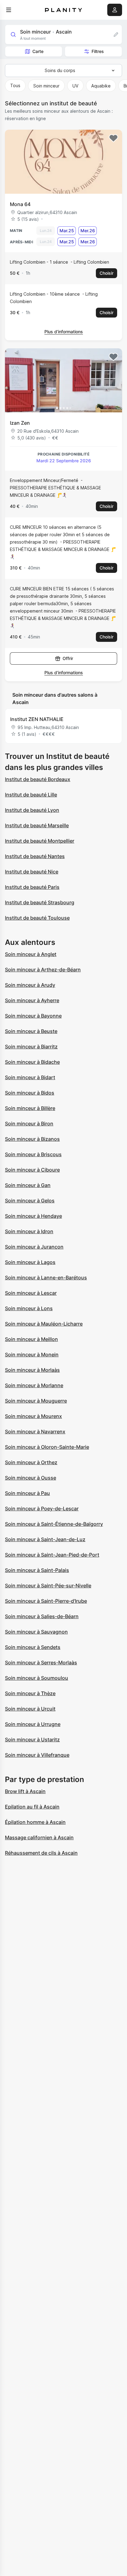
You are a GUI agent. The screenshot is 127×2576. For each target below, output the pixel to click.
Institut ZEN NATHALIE (37, 719)
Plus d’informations (64, 332)
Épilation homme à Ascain (35, 1822)
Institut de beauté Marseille (37, 825)
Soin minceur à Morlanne (34, 1385)
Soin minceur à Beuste (31, 1031)
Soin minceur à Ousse (31, 1478)
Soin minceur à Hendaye (33, 1216)
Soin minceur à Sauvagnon (36, 1632)
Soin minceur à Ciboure (32, 1170)
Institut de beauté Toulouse (37, 918)
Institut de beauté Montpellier (40, 841)
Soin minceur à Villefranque (37, 1755)
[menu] (9, 10)
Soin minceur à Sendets (33, 1647)
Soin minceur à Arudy (30, 985)
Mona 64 (20, 204)
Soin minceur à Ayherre (32, 1000)
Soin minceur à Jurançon (34, 1247)
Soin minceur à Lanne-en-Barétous (46, 1278)
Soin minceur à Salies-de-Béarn (42, 1616)
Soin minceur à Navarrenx (35, 1432)
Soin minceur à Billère (30, 1108)
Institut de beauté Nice (32, 872)
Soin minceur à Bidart (30, 1077)
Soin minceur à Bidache (32, 1062)
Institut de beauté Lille (31, 795)
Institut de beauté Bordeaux (38, 779)
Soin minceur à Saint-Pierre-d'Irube (46, 1601)
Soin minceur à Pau (27, 1493)
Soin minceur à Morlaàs (32, 1370)
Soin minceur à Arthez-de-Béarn (43, 970)
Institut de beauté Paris (32, 887)
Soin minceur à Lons (29, 1308)
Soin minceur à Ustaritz (32, 1740)
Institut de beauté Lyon (32, 810)
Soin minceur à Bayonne (33, 1016)
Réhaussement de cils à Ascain (41, 1853)
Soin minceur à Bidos (30, 1093)
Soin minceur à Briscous (33, 1154)
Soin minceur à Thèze (30, 1693)
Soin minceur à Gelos (30, 1201)
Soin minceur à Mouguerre (36, 1401)
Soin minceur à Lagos (30, 1262)
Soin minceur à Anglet (31, 954)
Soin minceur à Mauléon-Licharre (44, 1324)
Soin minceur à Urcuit (30, 1709)
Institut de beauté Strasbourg (40, 902)
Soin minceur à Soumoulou (37, 1678)
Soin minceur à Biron (29, 1124)
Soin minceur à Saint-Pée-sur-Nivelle (48, 1586)
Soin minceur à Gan (28, 1185)
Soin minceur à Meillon (31, 1339)
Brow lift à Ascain (25, 1791)
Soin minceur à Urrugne (33, 1724)
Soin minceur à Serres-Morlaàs (41, 1663)
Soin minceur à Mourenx (33, 1416)
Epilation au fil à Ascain (32, 1807)
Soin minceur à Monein (32, 1355)
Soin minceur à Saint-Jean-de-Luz (45, 1539)
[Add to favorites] (113, 138)
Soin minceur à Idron (29, 1231)
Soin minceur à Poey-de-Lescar (42, 1509)
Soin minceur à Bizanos (32, 1139)
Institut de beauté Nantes (35, 856)
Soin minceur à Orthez (31, 1462)
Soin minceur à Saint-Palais (37, 1570)
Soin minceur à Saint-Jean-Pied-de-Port (52, 1555)
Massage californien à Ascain (39, 1837)
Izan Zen (20, 423)
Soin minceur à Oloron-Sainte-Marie (47, 1447)
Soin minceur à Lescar (31, 1293)
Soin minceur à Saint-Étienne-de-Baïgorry (54, 1524)
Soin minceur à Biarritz (31, 1047)
